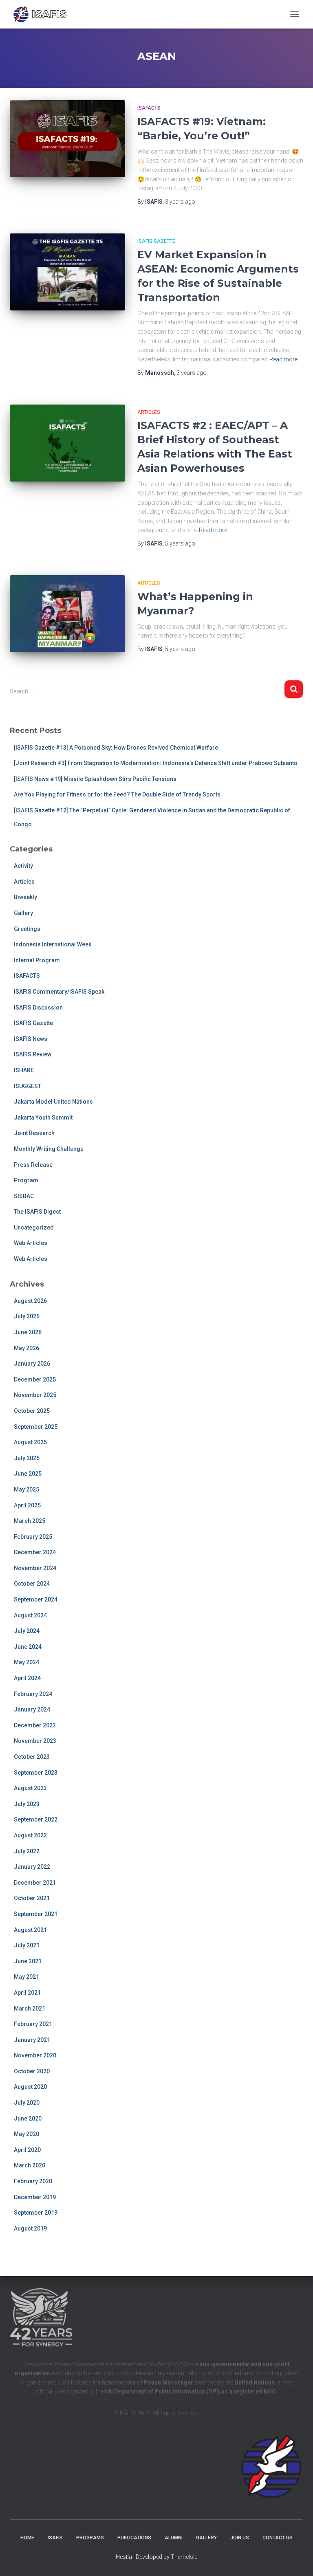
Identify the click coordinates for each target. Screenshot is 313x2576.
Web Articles (31, 1243)
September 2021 (36, 1914)
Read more (283, 359)
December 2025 (35, 1379)
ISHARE (24, 1070)
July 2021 (27, 1945)
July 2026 (27, 1316)
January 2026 (32, 1364)
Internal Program (37, 960)
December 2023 (35, 1725)
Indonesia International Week (53, 944)
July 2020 (27, 2103)
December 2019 (35, 2197)
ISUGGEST (28, 1086)
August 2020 (30, 2087)
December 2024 (35, 1552)
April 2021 (27, 1993)
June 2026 (28, 1332)
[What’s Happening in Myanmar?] (67, 614)
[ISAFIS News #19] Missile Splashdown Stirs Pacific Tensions (95, 779)
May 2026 (26, 1348)
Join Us (240, 2538)
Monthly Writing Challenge (49, 1149)
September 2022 (36, 1819)
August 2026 (30, 1301)
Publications (134, 2538)
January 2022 (32, 1867)
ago (180, 202)
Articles (149, 412)
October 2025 (32, 1411)
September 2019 (36, 2213)
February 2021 (33, 2024)
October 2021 (32, 1898)
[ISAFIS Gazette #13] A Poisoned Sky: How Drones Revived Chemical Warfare (116, 748)
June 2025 (28, 1474)
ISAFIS (55, 2538)
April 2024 (27, 1678)
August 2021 (30, 1930)
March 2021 (30, 2008)
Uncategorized (34, 1228)
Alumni (174, 2538)
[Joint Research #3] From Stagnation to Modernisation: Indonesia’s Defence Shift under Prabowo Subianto (156, 763)
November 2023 (35, 1741)
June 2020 (28, 2118)
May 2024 (26, 1662)
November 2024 (35, 1568)
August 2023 (30, 1788)
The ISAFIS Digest (37, 1212)
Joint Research (34, 1133)
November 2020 (35, 2055)
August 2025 (30, 1442)
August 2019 (30, 2228)
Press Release (33, 1165)
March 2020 (30, 2165)
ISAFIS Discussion (38, 1008)
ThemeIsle (184, 2557)
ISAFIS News (31, 1039)
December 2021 (35, 1883)
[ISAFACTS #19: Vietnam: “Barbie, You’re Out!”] (67, 139)
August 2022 (30, 1835)
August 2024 (30, 1615)
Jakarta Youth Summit (43, 1118)
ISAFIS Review (33, 1054)
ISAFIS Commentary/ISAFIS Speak (59, 992)
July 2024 (27, 1631)
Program (26, 1180)
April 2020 (27, 2150)
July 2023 (27, 1804)
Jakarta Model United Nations (53, 1102)
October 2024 (32, 1584)
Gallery (23, 913)
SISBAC (24, 1196)
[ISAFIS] (43, 14)
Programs (90, 2538)
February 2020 (33, 2181)
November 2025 (35, 1395)
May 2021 (26, 1977)
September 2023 (36, 1773)
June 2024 (28, 1647)
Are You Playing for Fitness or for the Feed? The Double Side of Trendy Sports (117, 794)
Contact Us (278, 2538)
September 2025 (36, 1427)
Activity (23, 866)
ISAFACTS (149, 108)
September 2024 (36, 1599)
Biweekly (25, 897)
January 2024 (32, 1709)
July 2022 (27, 1851)
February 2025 (33, 1537)
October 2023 (32, 1757)
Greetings (27, 929)
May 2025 (26, 1489)
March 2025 (30, 1521)
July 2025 (27, 1458)
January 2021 (32, 2040)
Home (27, 2538)
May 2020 (26, 2134)
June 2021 (28, 1961)
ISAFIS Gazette (156, 241)
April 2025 (27, 1505)
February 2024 (33, 1694)
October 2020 (32, 2071)
